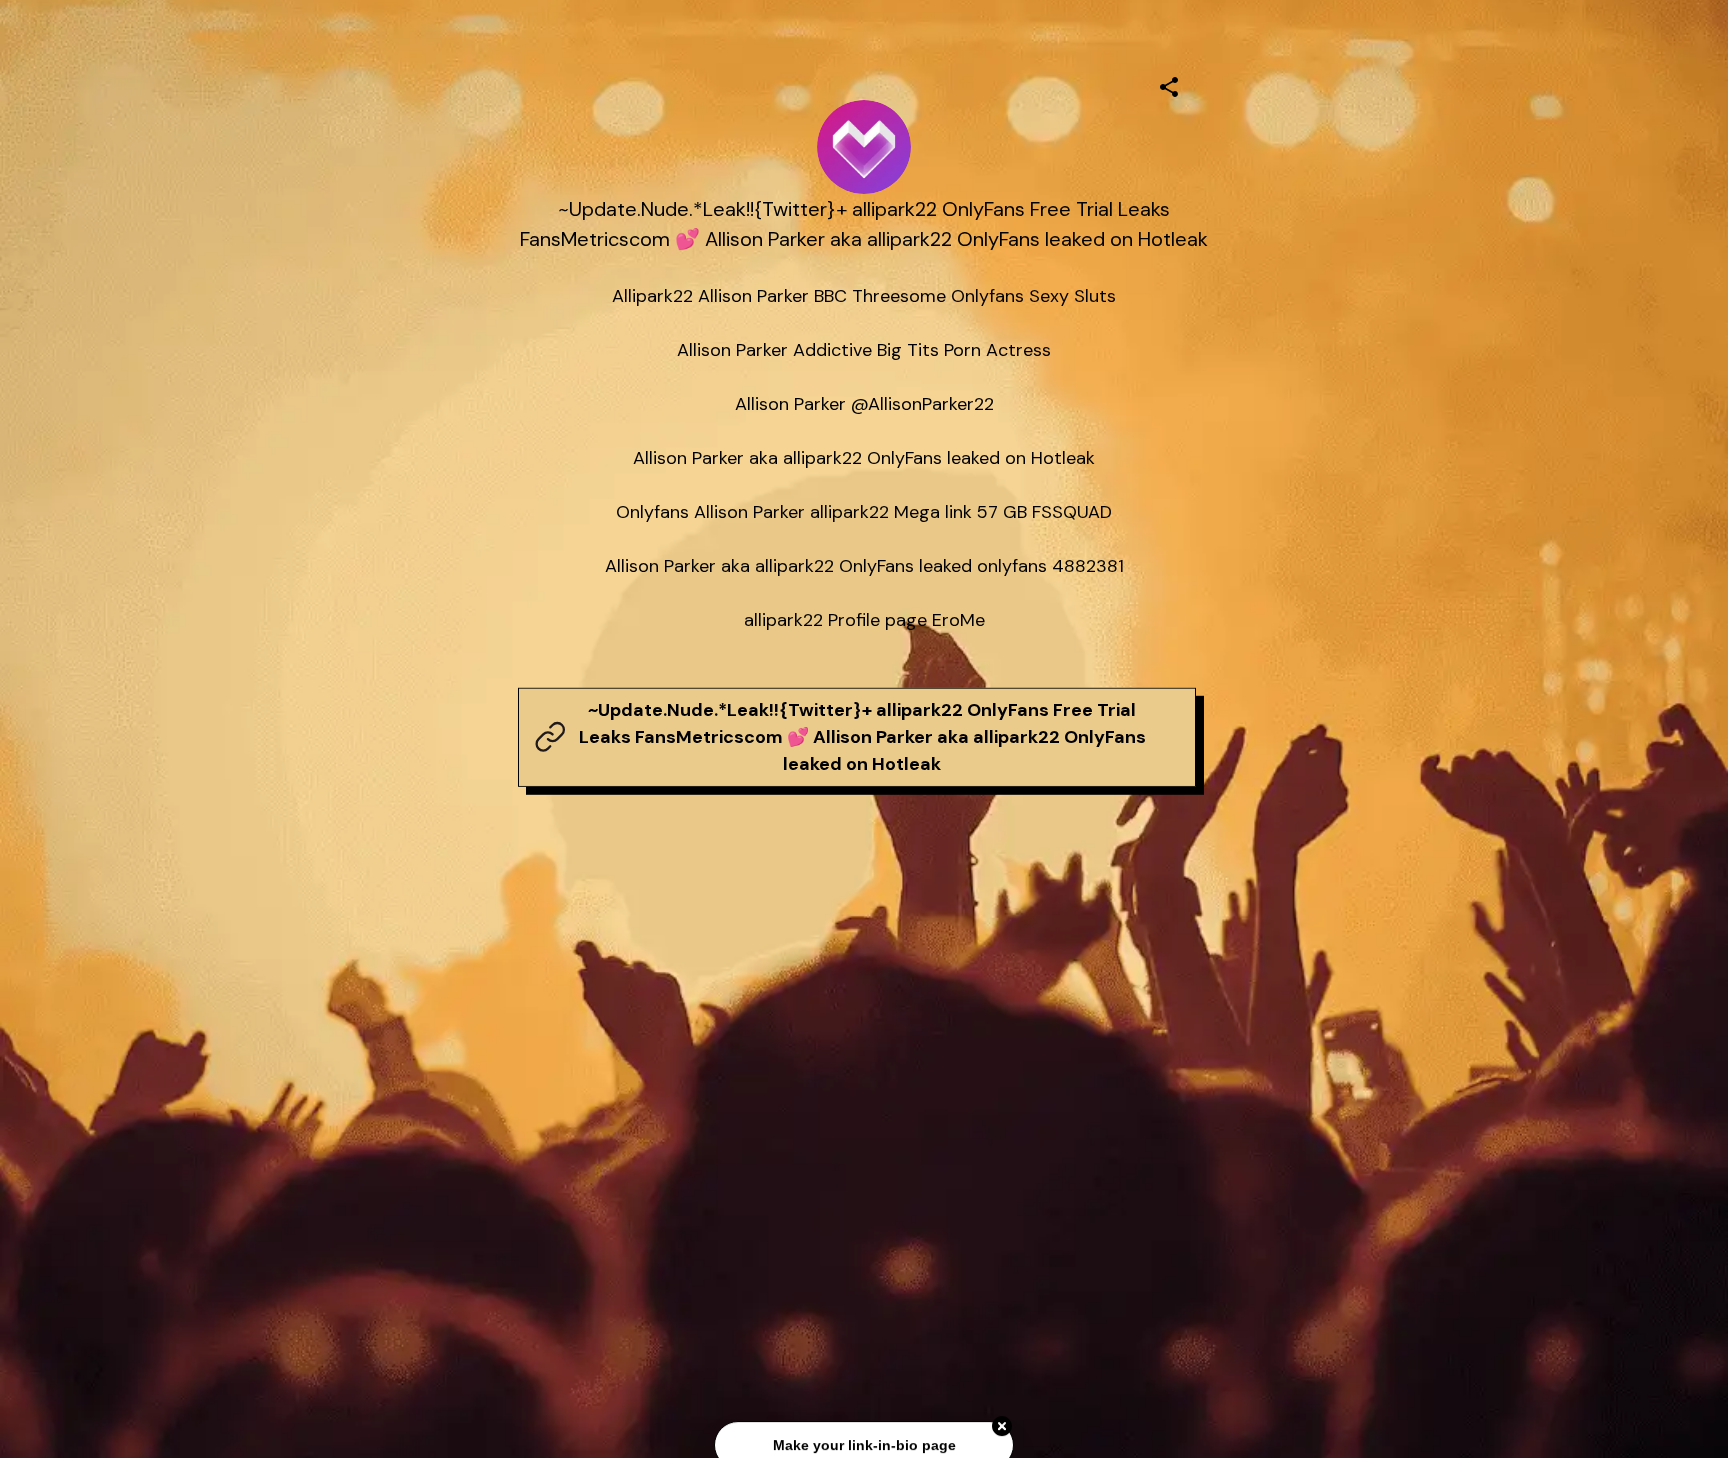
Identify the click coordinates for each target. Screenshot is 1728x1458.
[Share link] (1169, 84)
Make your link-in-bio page (863, 1439)
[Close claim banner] (1002, 1421)
